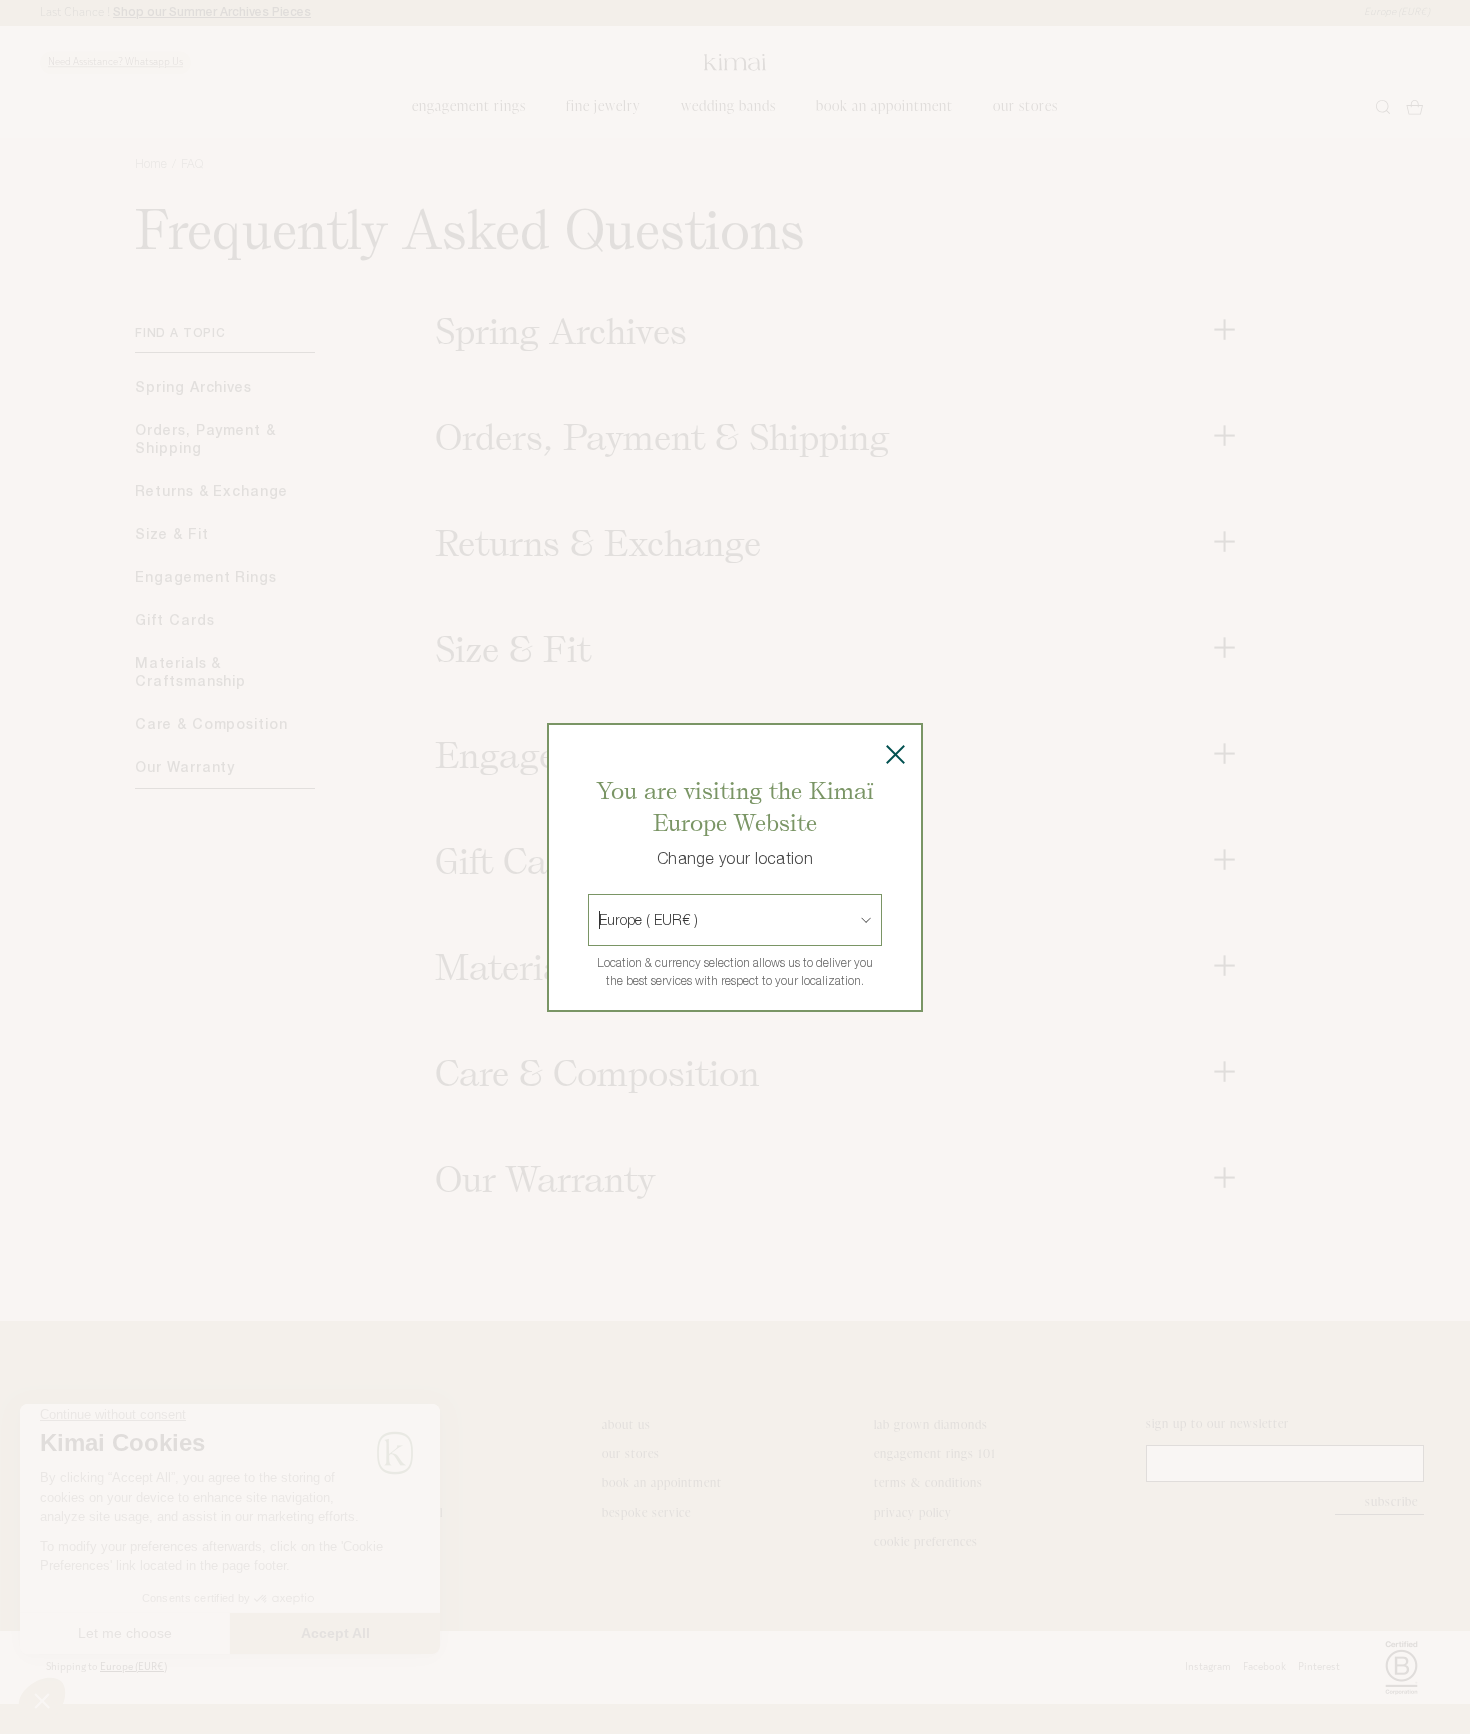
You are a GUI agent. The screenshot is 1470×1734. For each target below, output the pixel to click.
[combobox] (601, 920)
